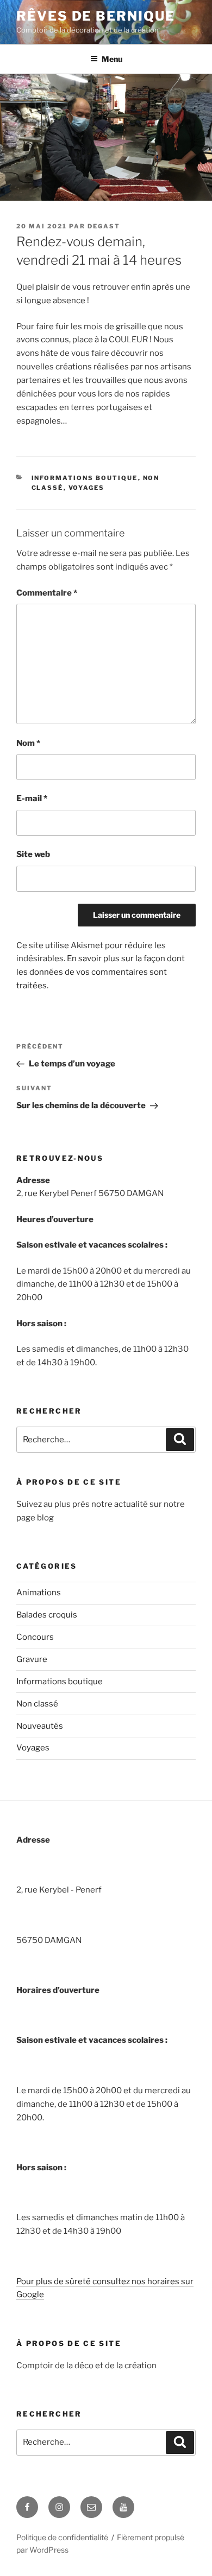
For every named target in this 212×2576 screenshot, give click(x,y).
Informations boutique (85, 478)
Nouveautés (40, 1726)
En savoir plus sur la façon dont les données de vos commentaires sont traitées (101, 972)
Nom (28, 743)
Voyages (87, 488)
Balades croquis (47, 1615)
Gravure (32, 1659)
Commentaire (47, 593)
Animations (39, 1593)
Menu (112, 59)
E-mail (32, 798)
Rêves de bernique (96, 16)
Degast (104, 226)
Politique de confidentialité (62, 2537)
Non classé (37, 1704)
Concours (35, 1637)
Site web (33, 854)
